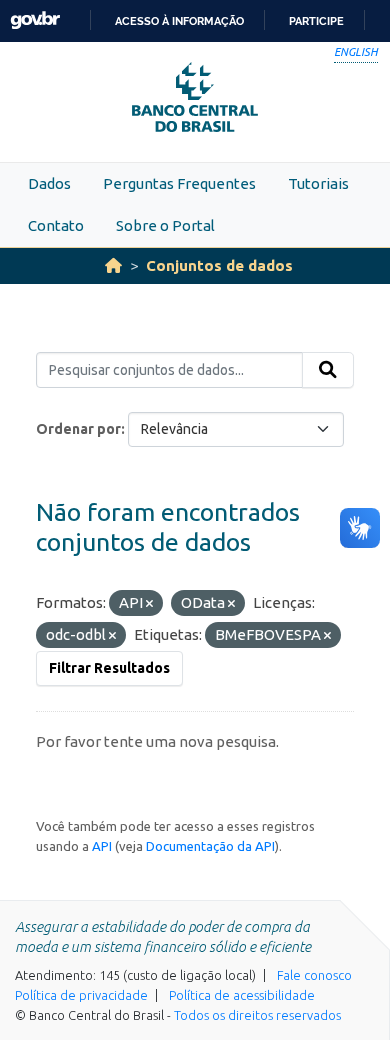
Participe (316, 21)
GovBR (35, 20)
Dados (49, 183)
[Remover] (149, 604)
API (102, 846)
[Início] (113, 265)
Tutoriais (318, 183)
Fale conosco (314, 975)
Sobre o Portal (165, 225)
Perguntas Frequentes (179, 183)
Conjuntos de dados (219, 265)
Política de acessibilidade (242, 995)
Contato (56, 225)
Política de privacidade (81, 995)
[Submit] (328, 370)
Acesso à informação (179, 21)
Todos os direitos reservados (257, 1015)
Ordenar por (78, 429)
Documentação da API (210, 846)
